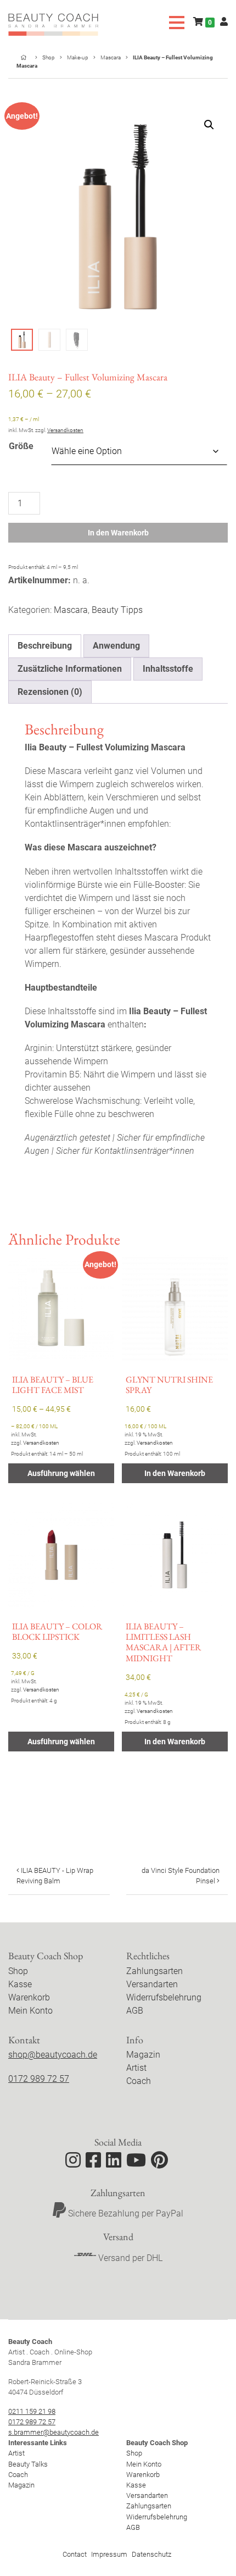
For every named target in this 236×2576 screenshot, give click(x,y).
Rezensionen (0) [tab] (50, 692)
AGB (135, 2011)
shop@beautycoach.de (53, 2055)
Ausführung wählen (61, 1473)
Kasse (20, 1984)
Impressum (109, 2554)
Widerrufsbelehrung (164, 1997)
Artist (136, 2068)
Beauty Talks (28, 2464)
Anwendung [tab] (116, 646)
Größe (21, 446)
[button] (209, 125)
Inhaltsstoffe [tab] (168, 669)
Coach (139, 2081)
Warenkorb (29, 1997)
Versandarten (152, 1984)
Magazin (143, 2055)
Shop (49, 57)
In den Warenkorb (118, 533)
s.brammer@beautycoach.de (54, 2432)
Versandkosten (65, 430)
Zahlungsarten (154, 1971)
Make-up (78, 57)
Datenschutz (151, 2554)
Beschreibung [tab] (45, 646)
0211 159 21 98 (32, 2411)
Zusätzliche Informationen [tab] (70, 669)
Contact (75, 2554)
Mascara (111, 57)
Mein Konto (30, 2011)
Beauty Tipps (117, 610)
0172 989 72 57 (39, 2079)
